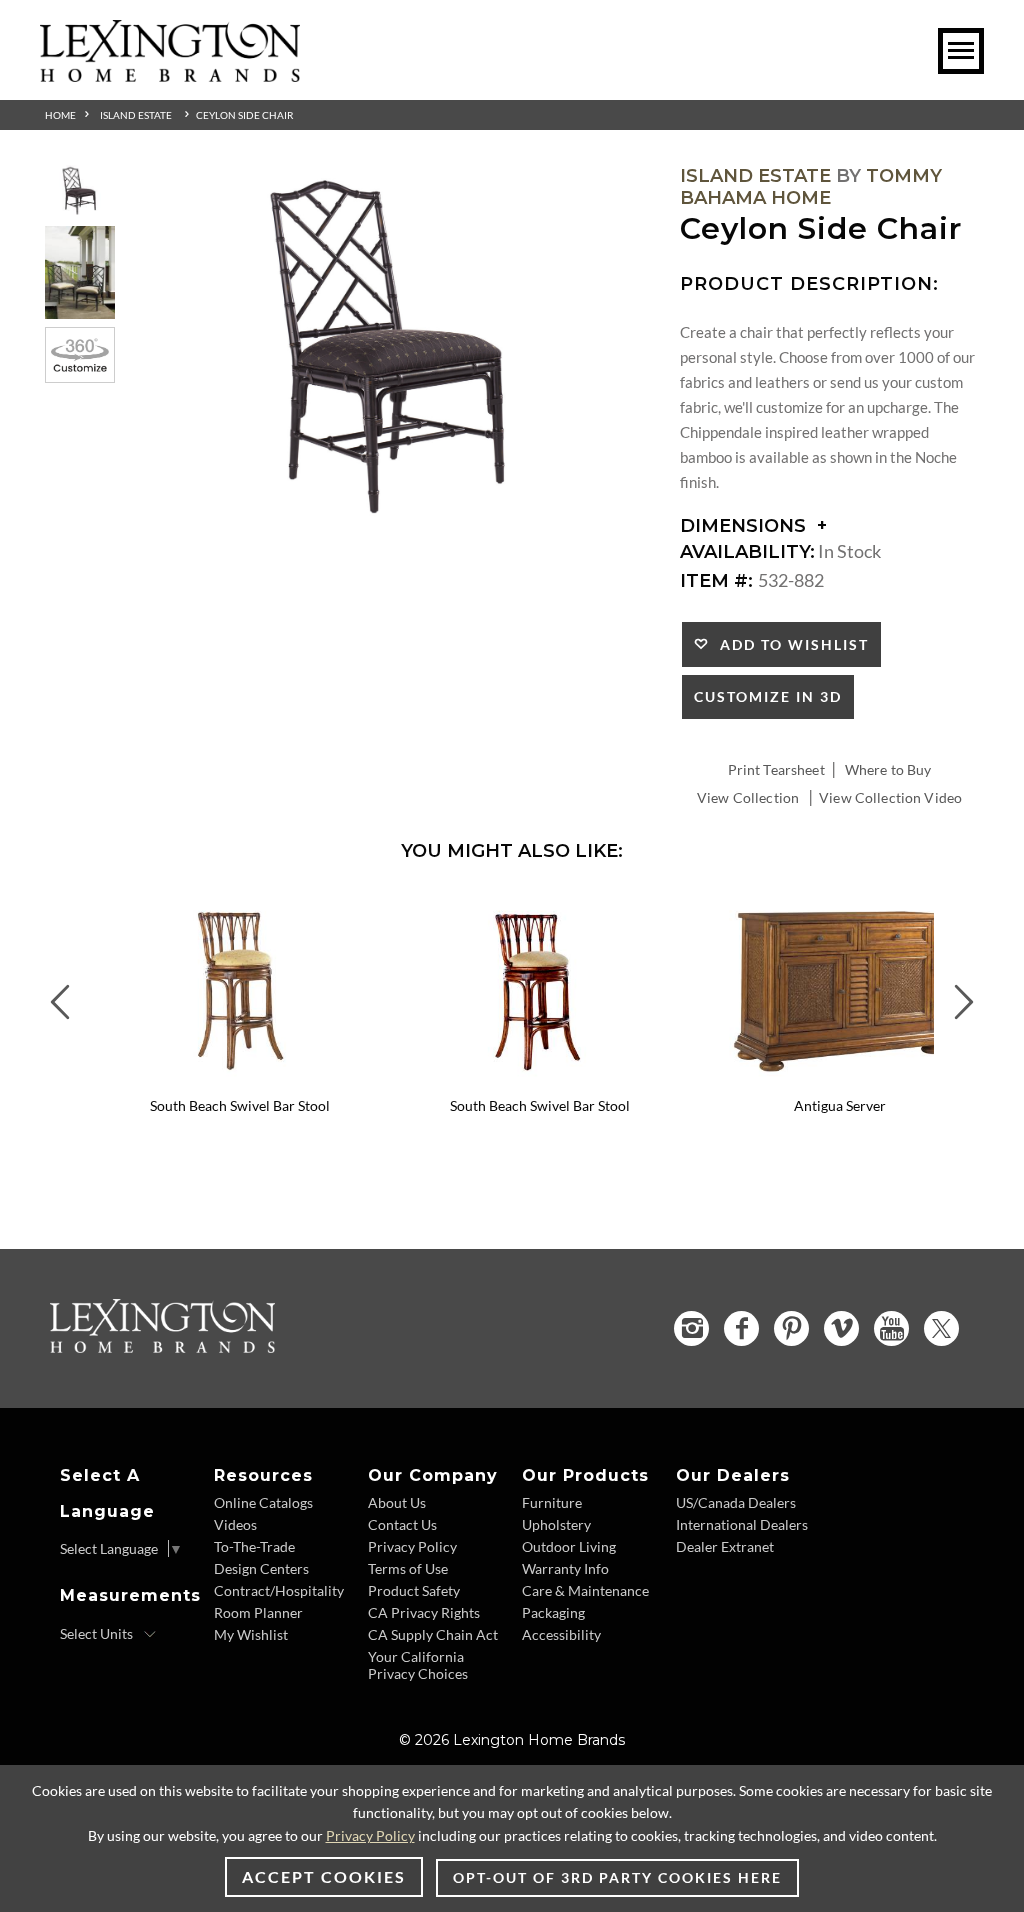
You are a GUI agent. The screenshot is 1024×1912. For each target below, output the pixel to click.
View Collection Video (890, 797)
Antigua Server (840, 1105)
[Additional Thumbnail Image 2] (80, 272)
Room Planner (258, 1612)
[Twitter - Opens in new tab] (941, 1328)
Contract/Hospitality (279, 1590)
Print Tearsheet (776, 769)
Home (60, 115)
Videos (235, 1524)
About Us (397, 1502)
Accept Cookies (324, 1876)
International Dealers (742, 1524)
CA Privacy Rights (424, 1612)
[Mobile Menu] (961, 51)
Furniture (552, 1502)
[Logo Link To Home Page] (170, 75)
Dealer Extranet (725, 1546)
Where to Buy (888, 769)
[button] (375, 906)
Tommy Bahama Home (811, 187)
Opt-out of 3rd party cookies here (617, 1877)
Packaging (553, 1612)
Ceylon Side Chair (244, 115)
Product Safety (414, 1590)
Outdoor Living (569, 1546)
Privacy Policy (412, 1546)
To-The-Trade (254, 1546)
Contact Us (402, 1524)
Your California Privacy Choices (418, 1665)
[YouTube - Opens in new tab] (891, 1328)
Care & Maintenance (585, 1590)
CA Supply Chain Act (433, 1634)
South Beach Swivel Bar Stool (240, 1105)
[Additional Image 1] (393, 353)
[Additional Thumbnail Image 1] (80, 191)
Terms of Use (408, 1568)
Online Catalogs (263, 1502)
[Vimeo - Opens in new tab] (841, 1328)
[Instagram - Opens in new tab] (691, 1328)
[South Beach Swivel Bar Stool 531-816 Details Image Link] (240, 1079)
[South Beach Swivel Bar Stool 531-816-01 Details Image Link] (540, 1079)
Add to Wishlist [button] (789, 644)
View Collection (748, 797)
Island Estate (136, 115)
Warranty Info (565, 1568)
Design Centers (261, 1568)
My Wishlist (251, 1634)
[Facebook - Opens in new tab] (741, 1328)
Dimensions (745, 526)
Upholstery (556, 1524)
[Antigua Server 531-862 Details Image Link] (840, 1079)
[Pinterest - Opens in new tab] (791, 1328)
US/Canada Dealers (736, 1502)
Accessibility (561, 1634)
